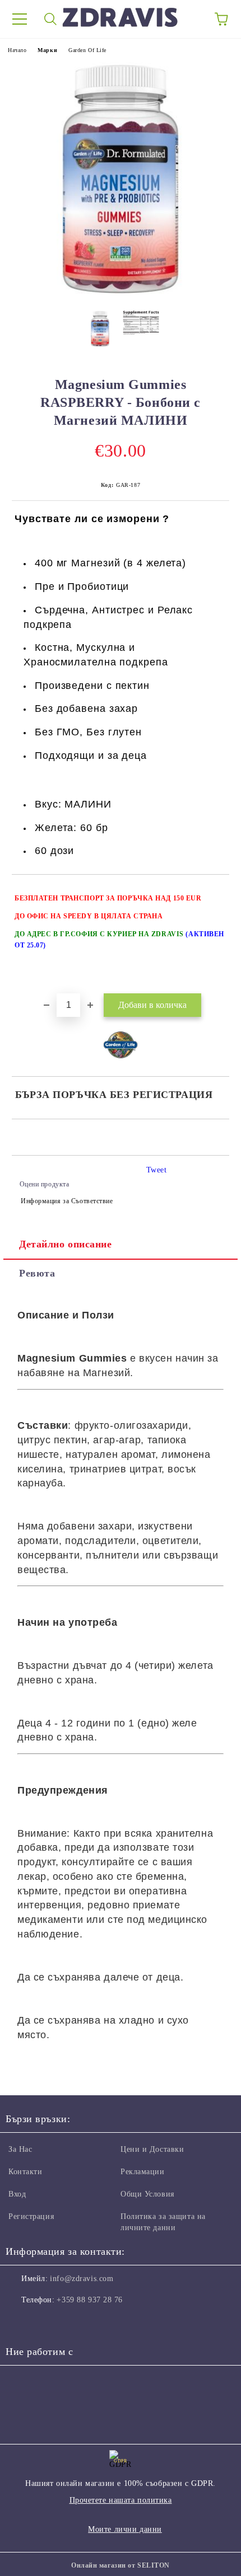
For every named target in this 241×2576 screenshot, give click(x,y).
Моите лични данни (125, 2529)
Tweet (157, 1170)
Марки (47, 50)
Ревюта (37, 1273)
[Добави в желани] (213, 893)
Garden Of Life (87, 50)
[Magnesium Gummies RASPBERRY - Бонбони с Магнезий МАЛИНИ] (121, 294)
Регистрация (31, 2216)
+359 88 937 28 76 (90, 2300)
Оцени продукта (44, 1184)
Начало (17, 50)
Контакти (25, 2172)
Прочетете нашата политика (121, 2500)
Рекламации (143, 2172)
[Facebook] (20, 2322)
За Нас (20, 2149)
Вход (17, 2194)
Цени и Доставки (152, 2149)
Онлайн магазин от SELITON (121, 2565)
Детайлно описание (66, 1244)
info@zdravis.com (82, 2279)
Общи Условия (147, 2194)
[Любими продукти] (191, 19)
